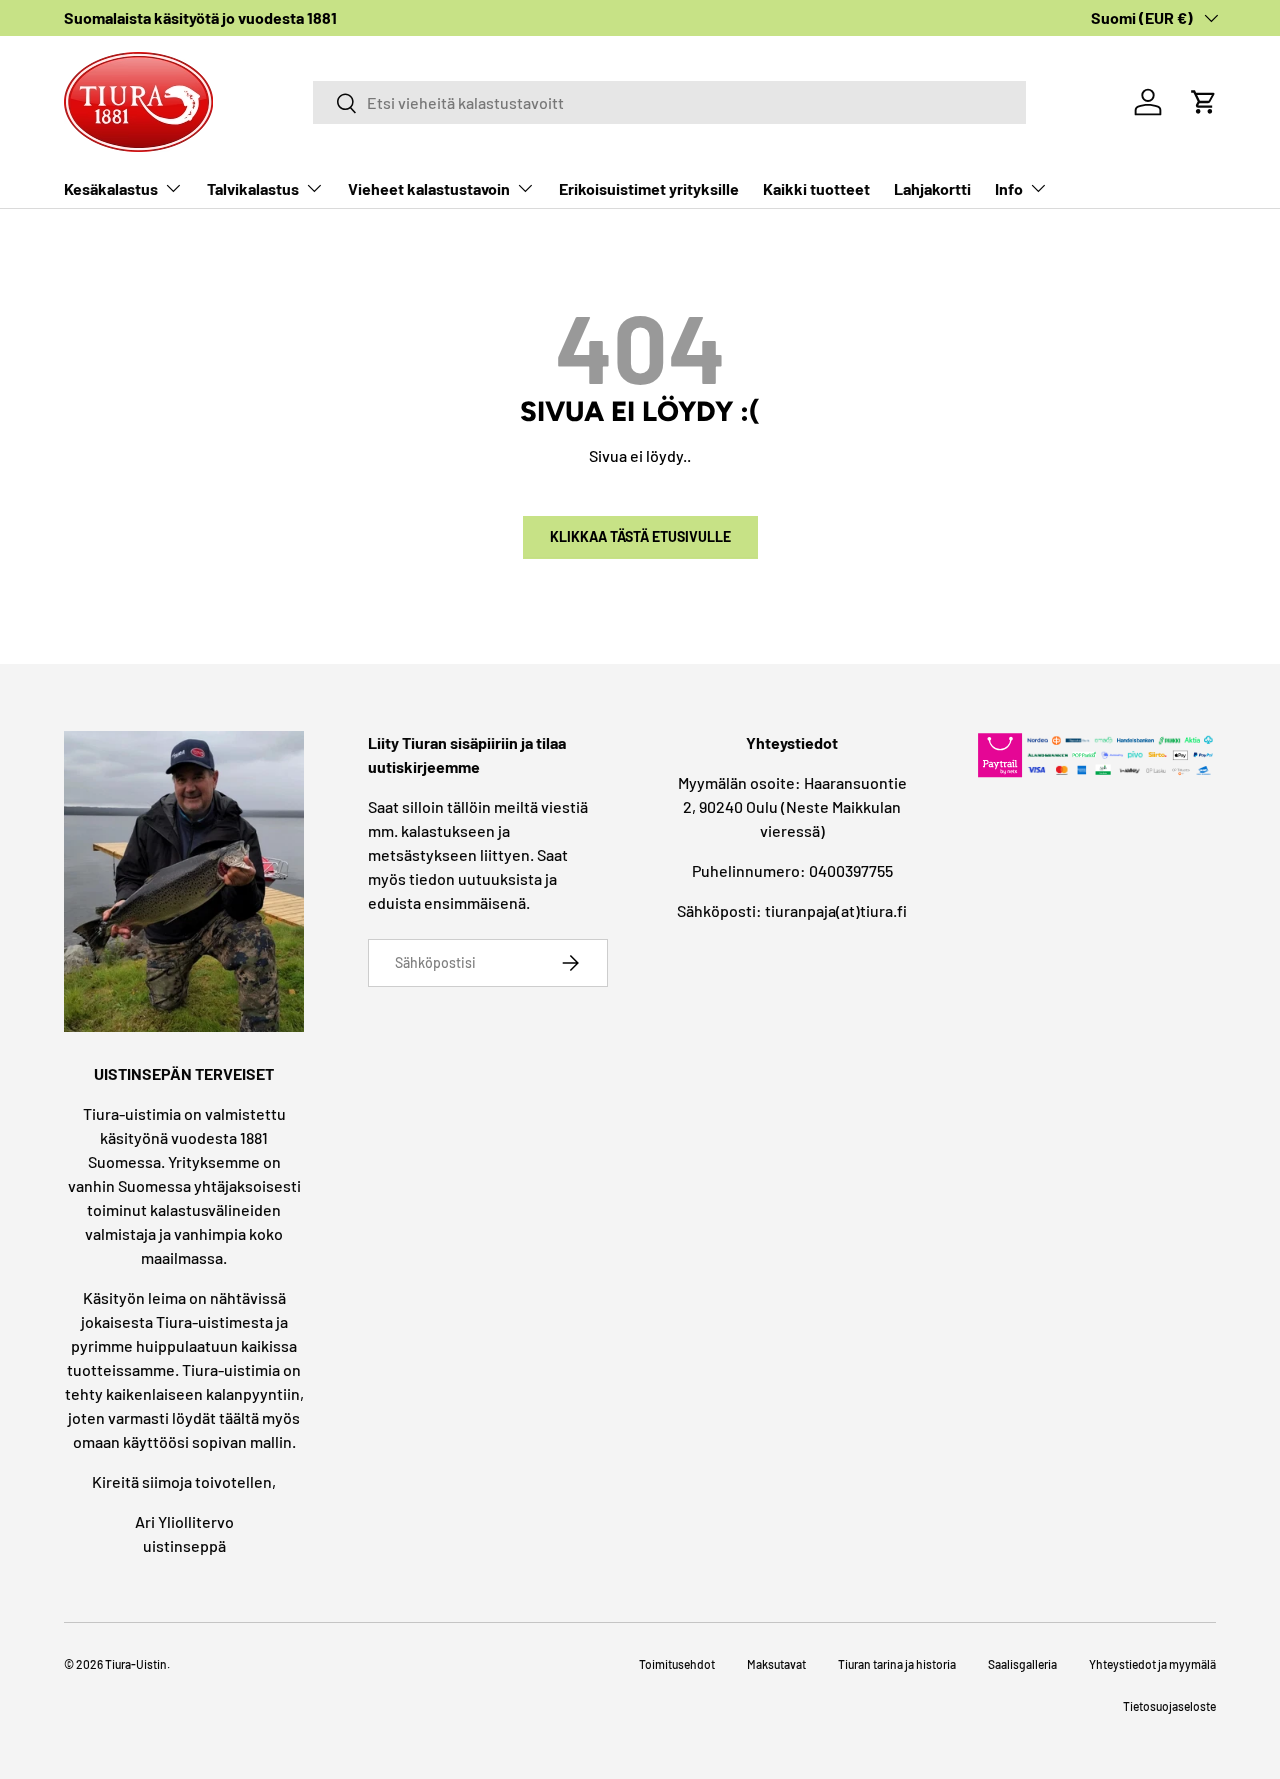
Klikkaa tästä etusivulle (640, 536)
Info (1009, 188)
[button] (1204, 102)
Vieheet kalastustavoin (429, 188)
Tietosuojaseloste (1169, 1706)
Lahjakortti (932, 188)
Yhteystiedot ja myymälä (1152, 1664)
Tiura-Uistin (136, 1664)
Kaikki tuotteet (816, 188)
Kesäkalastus (111, 188)
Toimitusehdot (677, 1664)
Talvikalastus (253, 188)
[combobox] (669, 102)
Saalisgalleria (1022, 1664)
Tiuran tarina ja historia (897, 1664)
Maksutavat (776, 1664)
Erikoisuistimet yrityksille (649, 188)
